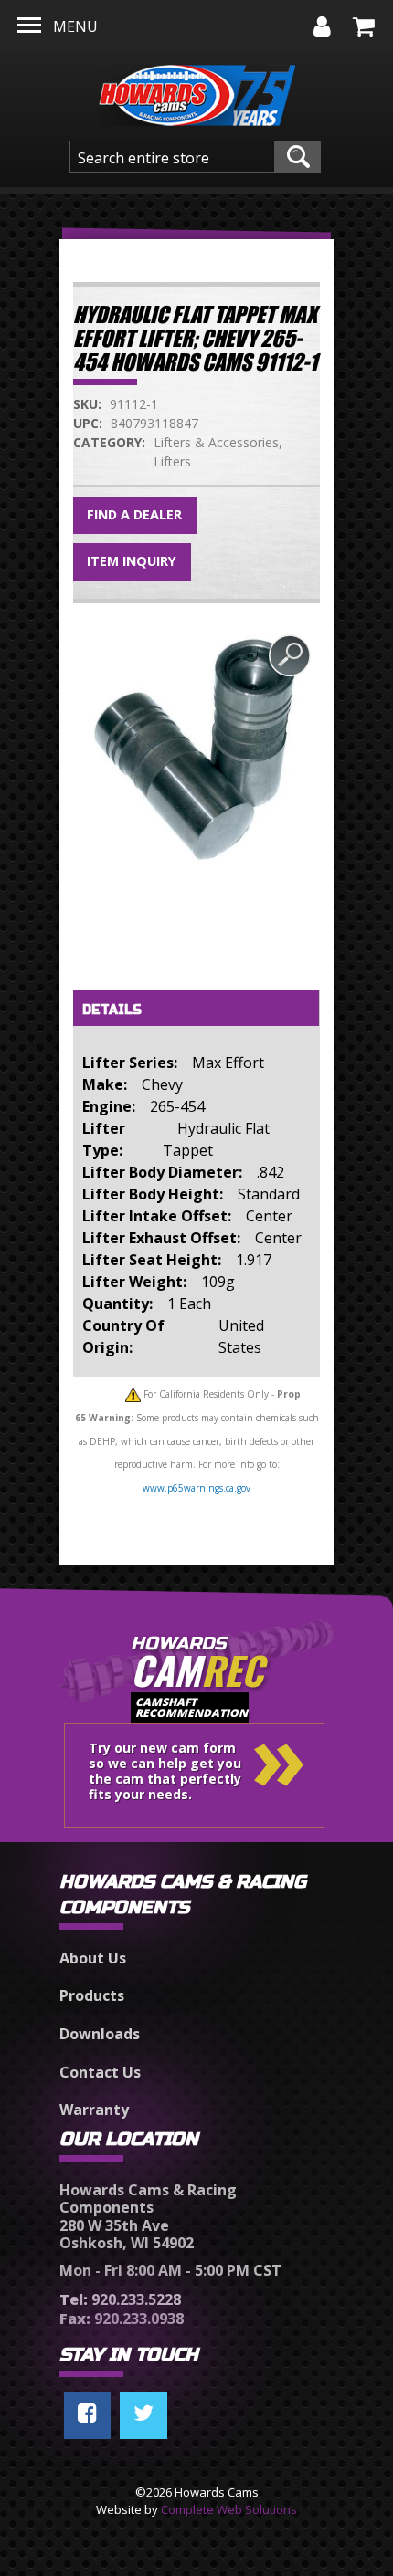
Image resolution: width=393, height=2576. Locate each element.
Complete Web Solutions (229, 2509)
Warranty (94, 2110)
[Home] (197, 90)
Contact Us (100, 2072)
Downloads (100, 2034)
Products (92, 1995)
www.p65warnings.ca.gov (196, 1488)
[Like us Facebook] (87, 2415)
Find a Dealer (134, 514)
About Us (93, 1958)
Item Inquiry (132, 561)
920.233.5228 (120, 2299)
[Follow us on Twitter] (143, 2415)
